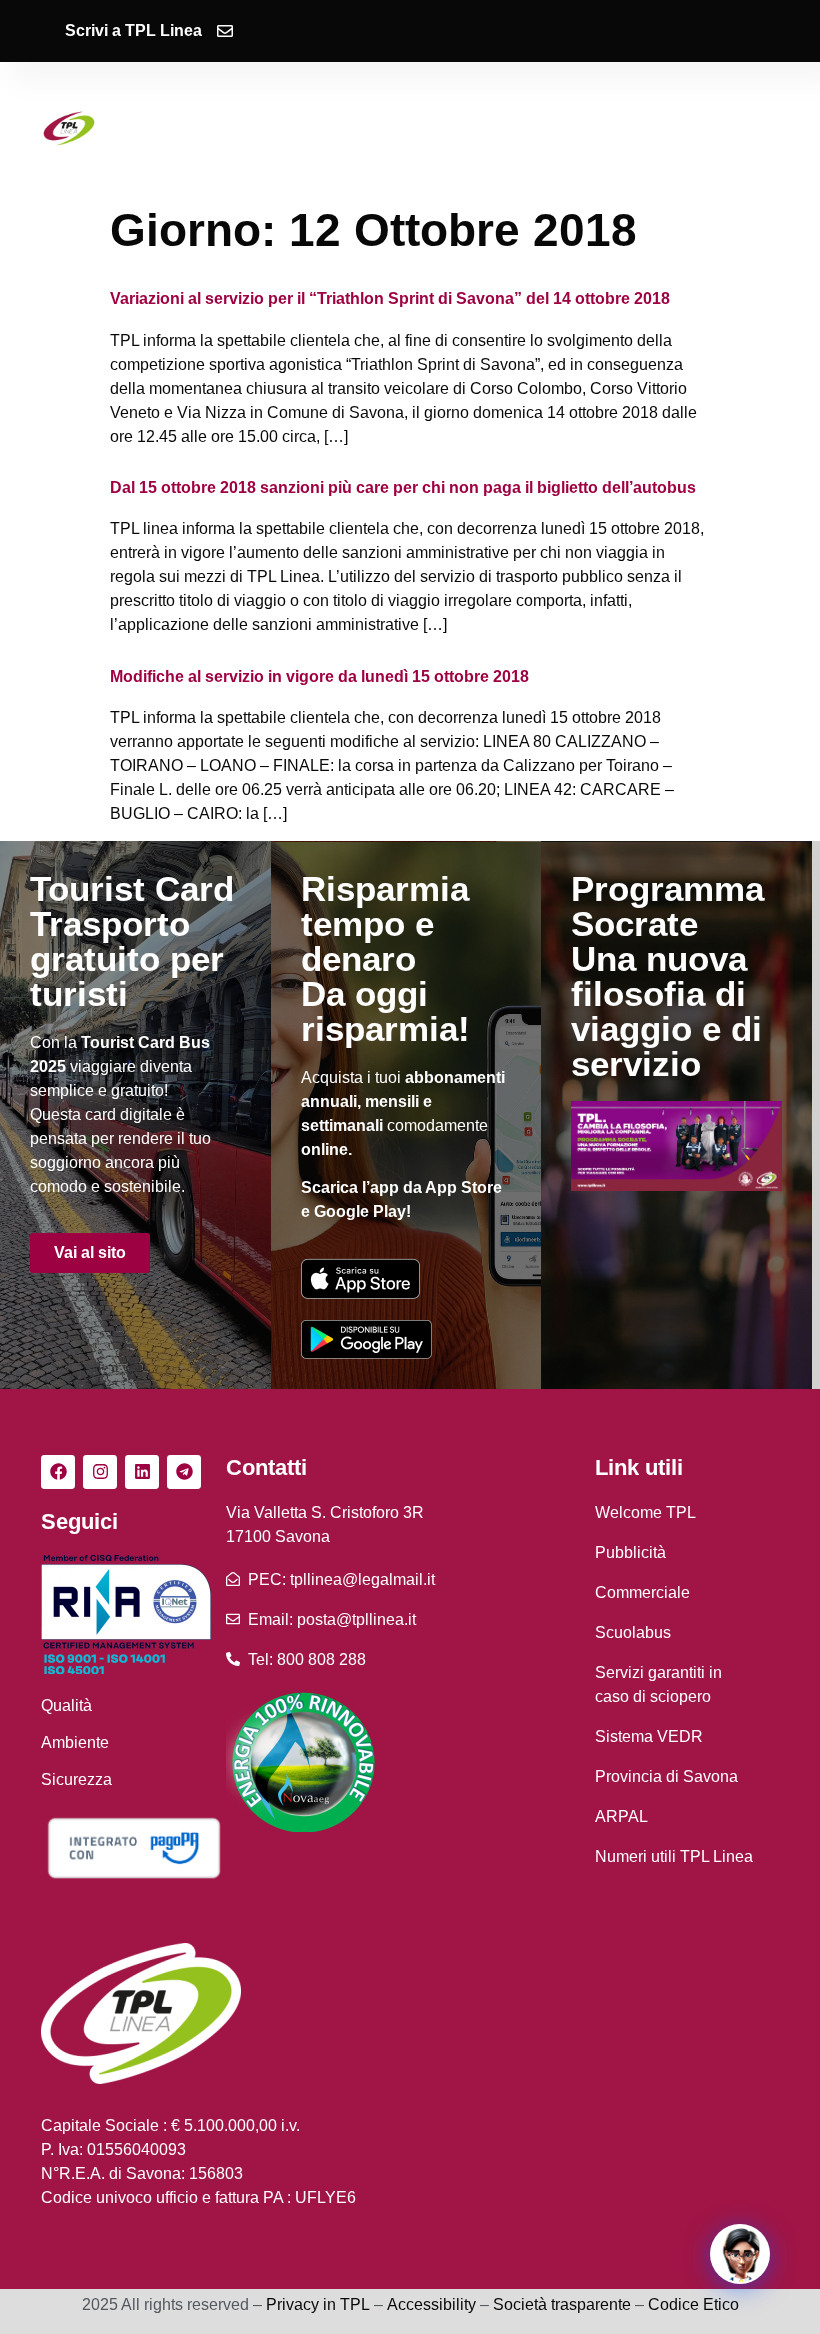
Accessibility (431, 2304)
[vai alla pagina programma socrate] (676, 1146)
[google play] (366, 1339)
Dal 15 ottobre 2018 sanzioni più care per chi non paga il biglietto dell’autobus (403, 487)
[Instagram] (100, 1472)
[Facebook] (58, 1472)
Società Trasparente (413, 144)
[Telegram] (184, 1472)
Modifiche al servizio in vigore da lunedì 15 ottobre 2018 (319, 676)
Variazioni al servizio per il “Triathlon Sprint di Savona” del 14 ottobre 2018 (390, 298)
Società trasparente (562, 2304)
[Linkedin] (142, 1472)
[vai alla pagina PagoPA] (133, 1847)
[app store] (360, 1278)
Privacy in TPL (318, 2304)
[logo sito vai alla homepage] (69, 128)
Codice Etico (693, 2304)
